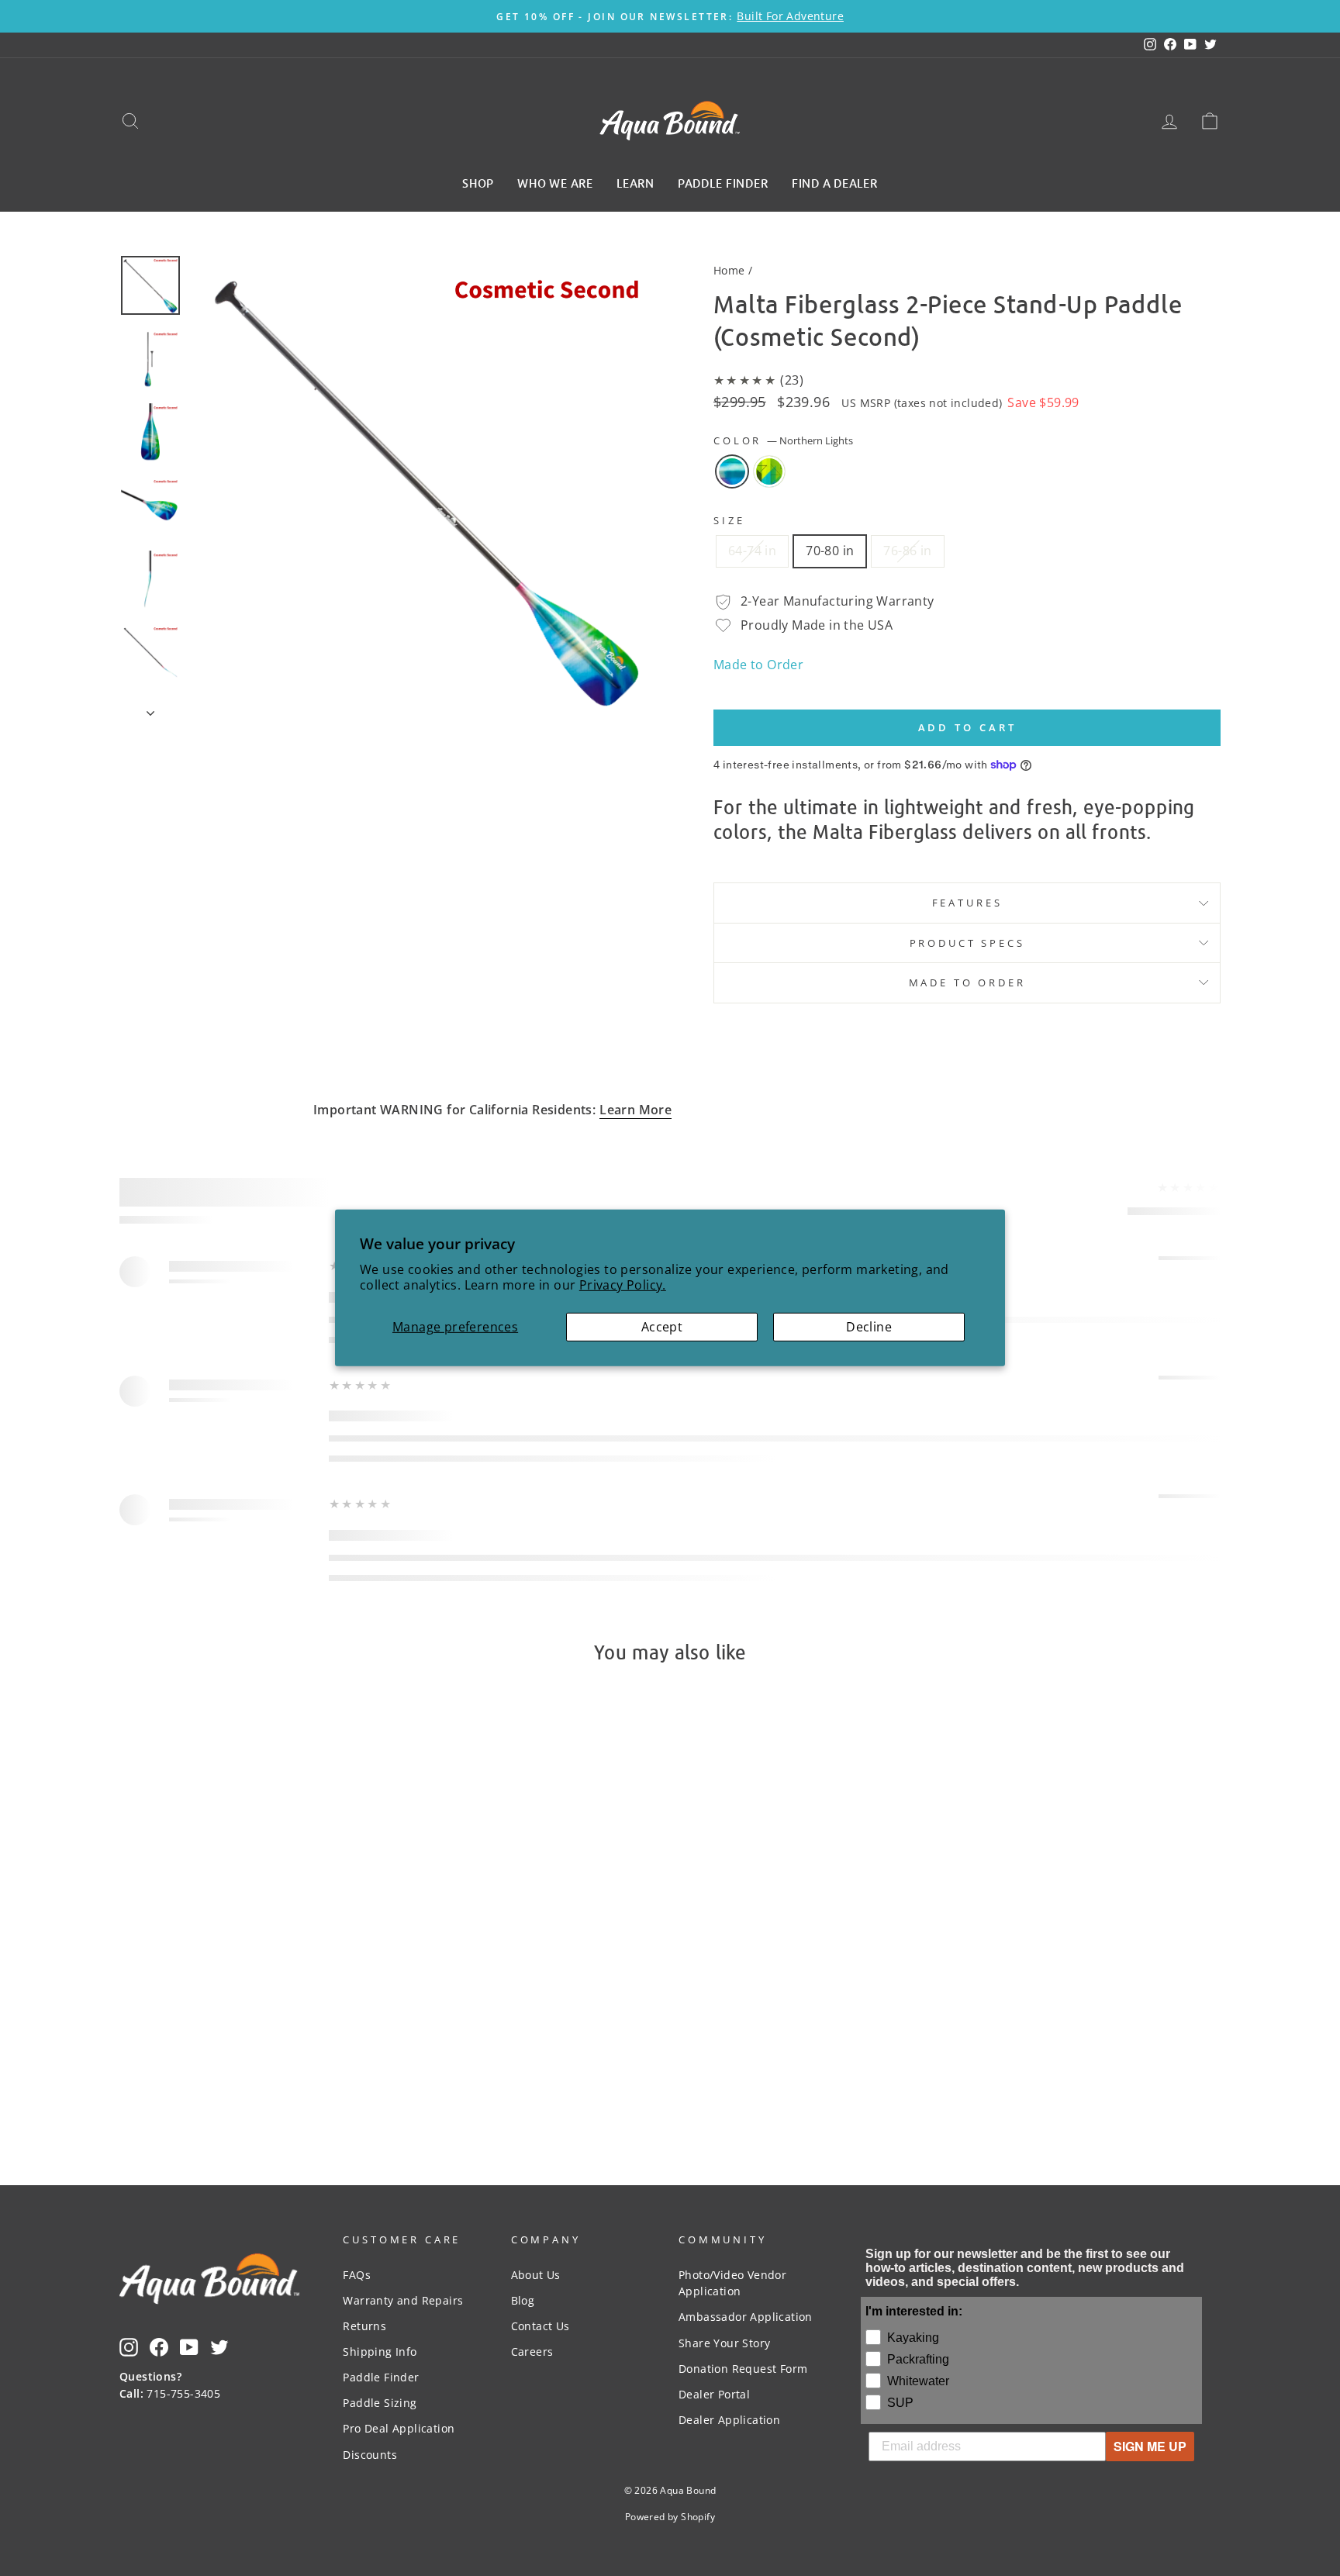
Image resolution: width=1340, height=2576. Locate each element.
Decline (869, 1327)
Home (729, 270)
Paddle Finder (381, 2377)
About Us (536, 2275)
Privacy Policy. (623, 1285)
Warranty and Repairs (403, 2300)
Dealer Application (729, 2420)
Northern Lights (732, 471)
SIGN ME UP (1150, 2446)
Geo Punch (769, 471)
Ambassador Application (746, 2317)
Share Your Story (724, 2343)
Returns (364, 2326)
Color (783, 440)
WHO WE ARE (555, 182)
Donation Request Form (743, 2369)
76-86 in (907, 551)
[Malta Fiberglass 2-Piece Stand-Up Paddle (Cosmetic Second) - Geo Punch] (261, 2033)
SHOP (478, 182)
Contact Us (540, 2326)
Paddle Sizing (380, 2403)
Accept (662, 1327)
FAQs (357, 2275)
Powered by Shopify (670, 2517)
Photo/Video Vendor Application (732, 2283)
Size (729, 520)
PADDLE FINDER (723, 182)
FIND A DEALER (835, 182)
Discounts (370, 2455)
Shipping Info (380, 2352)
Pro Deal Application (399, 2428)
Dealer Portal (714, 2394)
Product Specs (967, 943)
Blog (523, 2300)
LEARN (635, 182)
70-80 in (830, 551)
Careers (532, 2352)
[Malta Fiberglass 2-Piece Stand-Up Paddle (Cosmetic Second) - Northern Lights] (240, 2033)
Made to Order (758, 665)
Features (967, 903)
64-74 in (752, 551)
